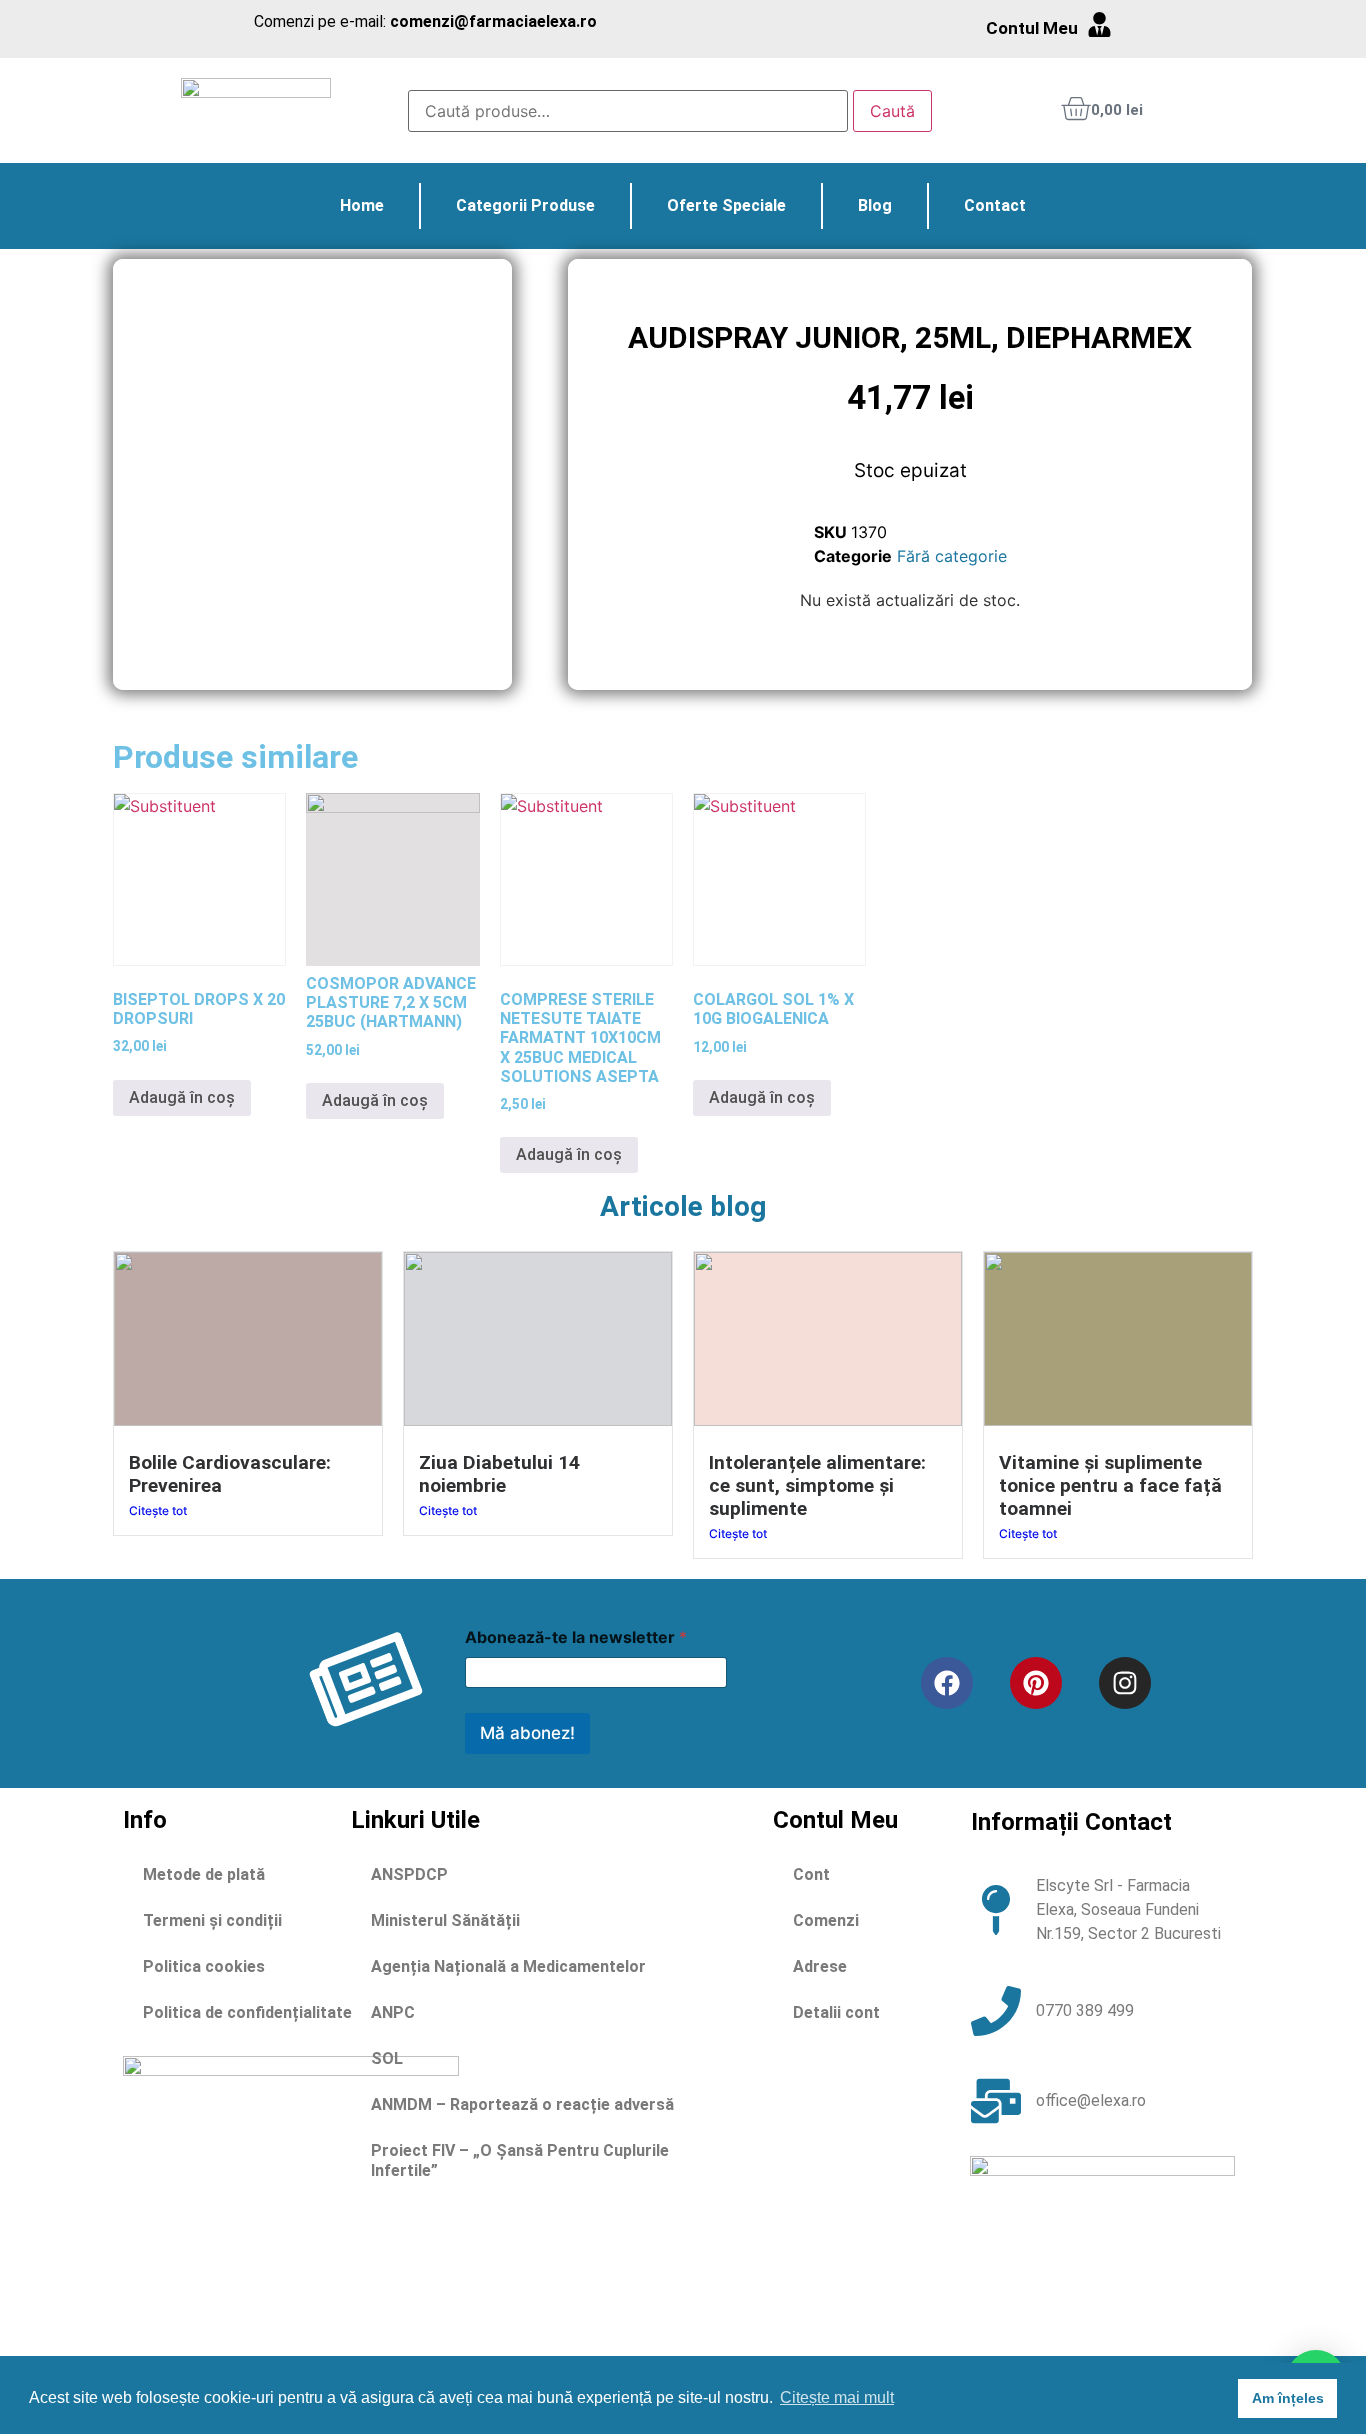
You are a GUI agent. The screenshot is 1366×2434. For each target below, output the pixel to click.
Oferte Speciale (726, 205)
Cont (811, 1874)
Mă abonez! (527, 1733)
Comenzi (826, 1920)
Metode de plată (204, 1874)
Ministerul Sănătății (445, 1920)
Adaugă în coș (182, 1097)
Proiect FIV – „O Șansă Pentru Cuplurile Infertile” (520, 2160)
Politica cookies (204, 1966)
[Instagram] (1125, 1683)
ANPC (393, 2012)
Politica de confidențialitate (247, 2012)
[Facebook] (947, 1683)
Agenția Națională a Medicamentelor (508, 1966)
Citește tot (158, 1510)
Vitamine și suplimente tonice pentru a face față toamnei (1110, 1485)
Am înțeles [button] (1288, 2398)
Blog (875, 205)
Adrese (820, 1966)
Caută (892, 111)
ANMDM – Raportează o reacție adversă (522, 2104)
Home (362, 205)
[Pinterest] (1036, 1683)
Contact (995, 205)
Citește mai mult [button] (837, 2397)
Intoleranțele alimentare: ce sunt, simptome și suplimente (817, 1485)
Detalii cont (836, 2012)
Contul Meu (1032, 28)
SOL (387, 2058)
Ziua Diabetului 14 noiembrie (499, 1474)
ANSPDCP (409, 1874)
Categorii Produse (525, 205)
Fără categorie (952, 556)
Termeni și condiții (212, 1920)
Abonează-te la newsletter (576, 1637)
